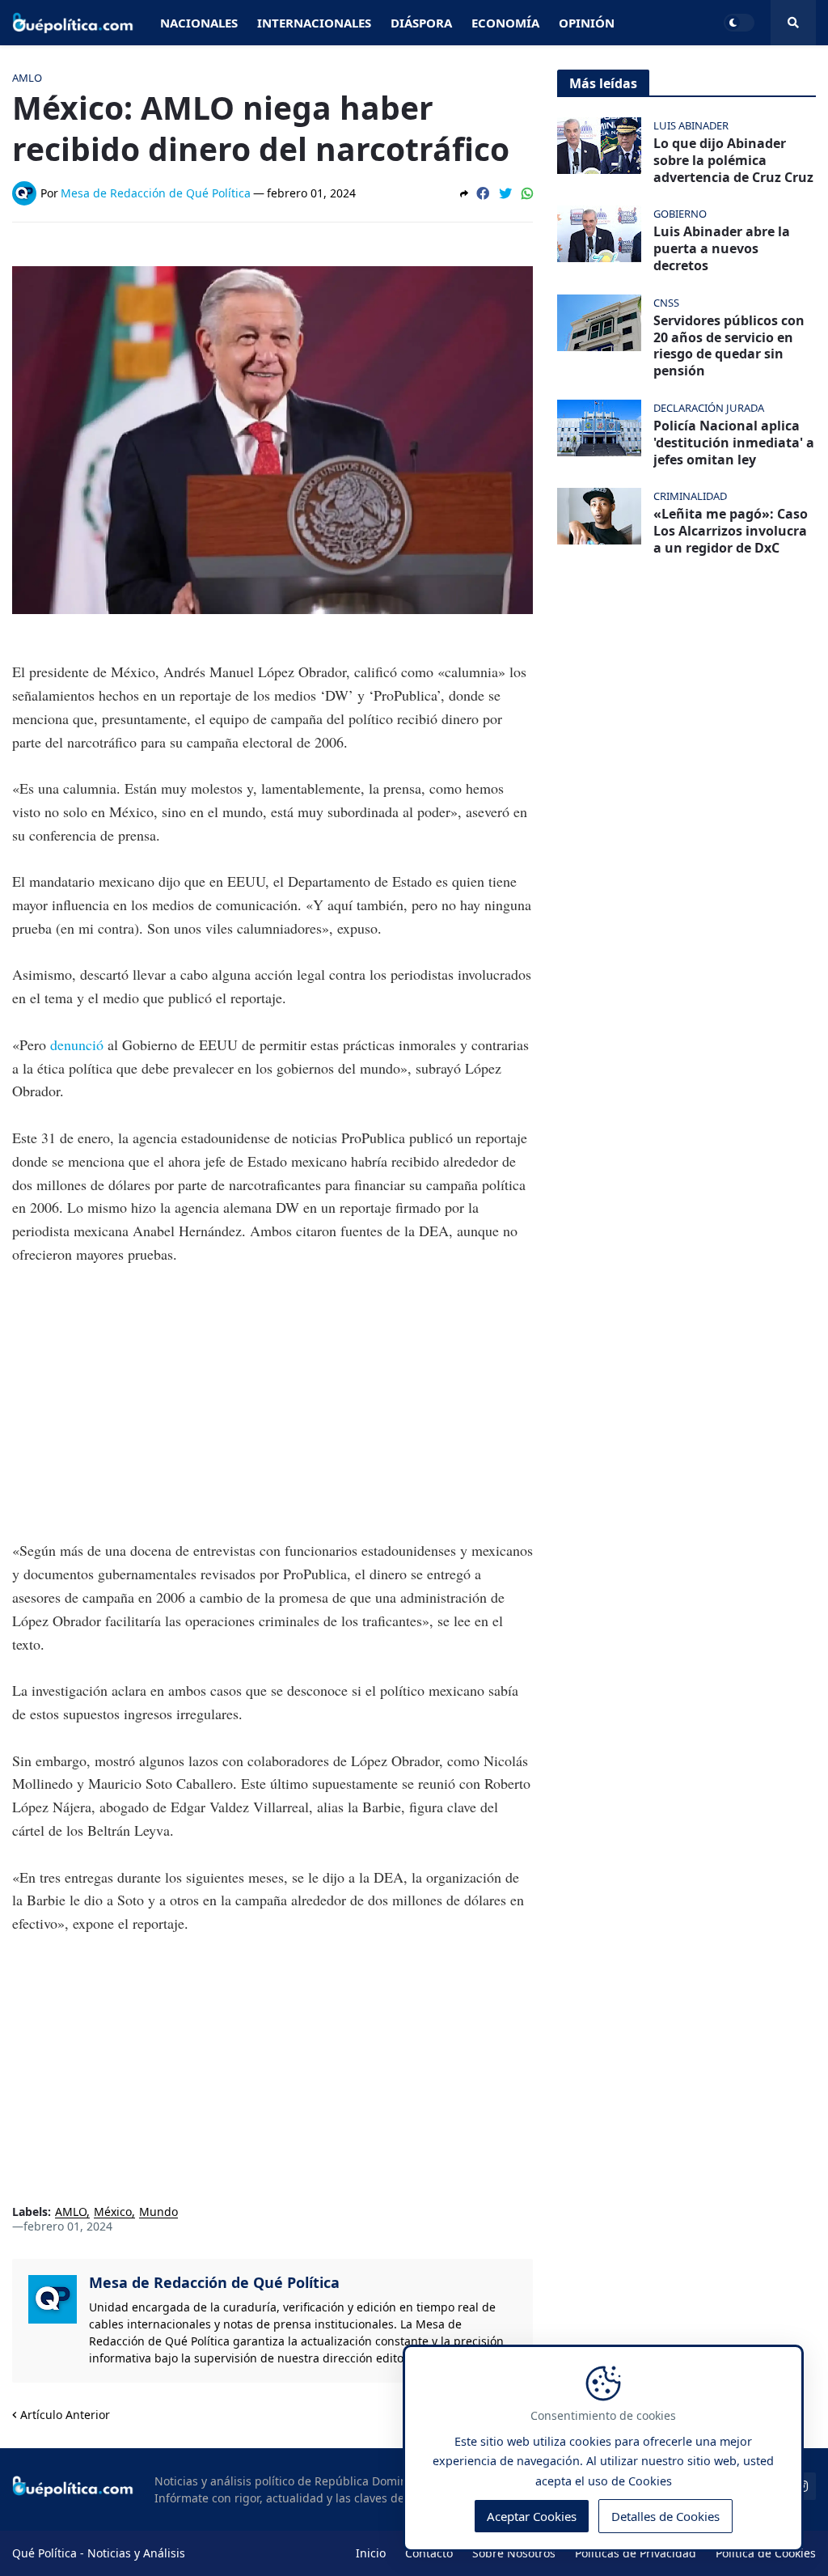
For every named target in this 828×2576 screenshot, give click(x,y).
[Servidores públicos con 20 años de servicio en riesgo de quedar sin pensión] (599, 323)
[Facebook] (483, 193)
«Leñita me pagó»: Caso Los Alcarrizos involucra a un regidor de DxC (731, 531)
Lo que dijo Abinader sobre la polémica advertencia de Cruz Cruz (733, 160)
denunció (79, 1044)
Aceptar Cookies (532, 2516)
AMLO (71, 2212)
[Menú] (793, 23)
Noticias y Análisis (136, 2553)
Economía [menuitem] (505, 23)
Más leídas (603, 83)
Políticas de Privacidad (636, 2553)
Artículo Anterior (65, 2415)
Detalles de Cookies (665, 2516)
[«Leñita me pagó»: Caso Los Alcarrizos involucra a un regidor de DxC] (599, 516)
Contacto (429, 2553)
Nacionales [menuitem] (199, 23)
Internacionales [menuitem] (314, 23)
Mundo (158, 2212)
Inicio (371, 2553)
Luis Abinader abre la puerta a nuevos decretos (722, 248)
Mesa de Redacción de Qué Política (214, 2282)
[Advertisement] (272, 1403)
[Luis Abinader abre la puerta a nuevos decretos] (599, 234)
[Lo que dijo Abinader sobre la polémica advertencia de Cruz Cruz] (599, 146)
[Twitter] (505, 193)
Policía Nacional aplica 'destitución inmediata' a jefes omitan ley (734, 443)
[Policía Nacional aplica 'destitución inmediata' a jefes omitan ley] (599, 428)
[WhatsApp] (527, 193)
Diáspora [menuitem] (421, 23)
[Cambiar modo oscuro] (739, 23)
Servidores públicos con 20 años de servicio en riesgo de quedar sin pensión (729, 346)
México (113, 2212)
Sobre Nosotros (514, 2553)
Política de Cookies (766, 2553)
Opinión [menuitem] (587, 23)
